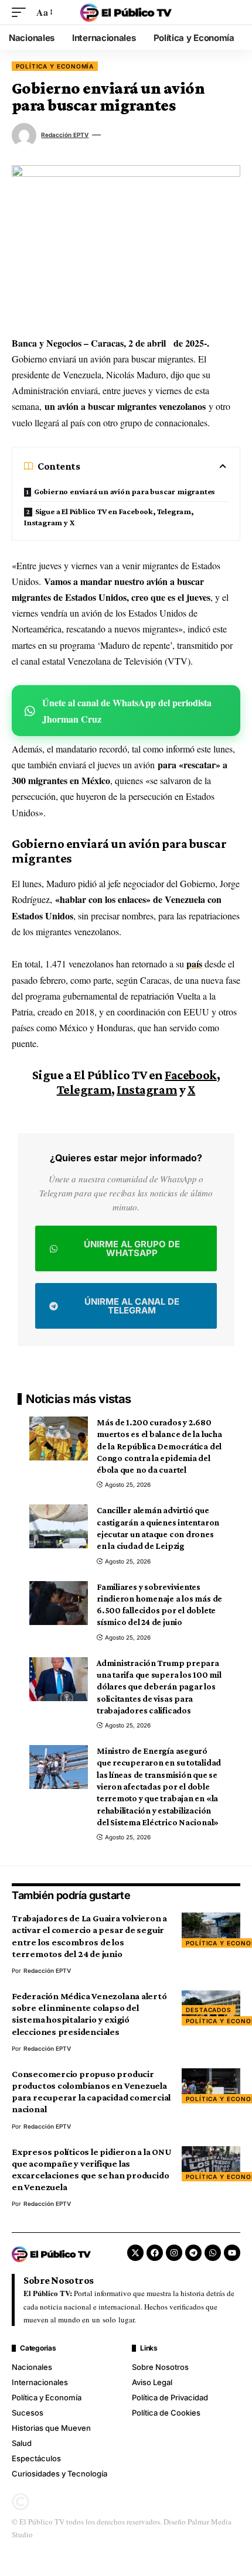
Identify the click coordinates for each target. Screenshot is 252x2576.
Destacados (209, 2010)
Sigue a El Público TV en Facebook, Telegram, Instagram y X (109, 517)
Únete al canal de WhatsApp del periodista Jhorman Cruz (127, 710)
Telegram (84, 1089)
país (194, 964)
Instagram (147, 1089)
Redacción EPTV (65, 135)
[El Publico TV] (126, 12)
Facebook (190, 1075)
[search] (231, 12)
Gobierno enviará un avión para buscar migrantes (125, 491)
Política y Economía (55, 66)
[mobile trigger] (22, 12)
